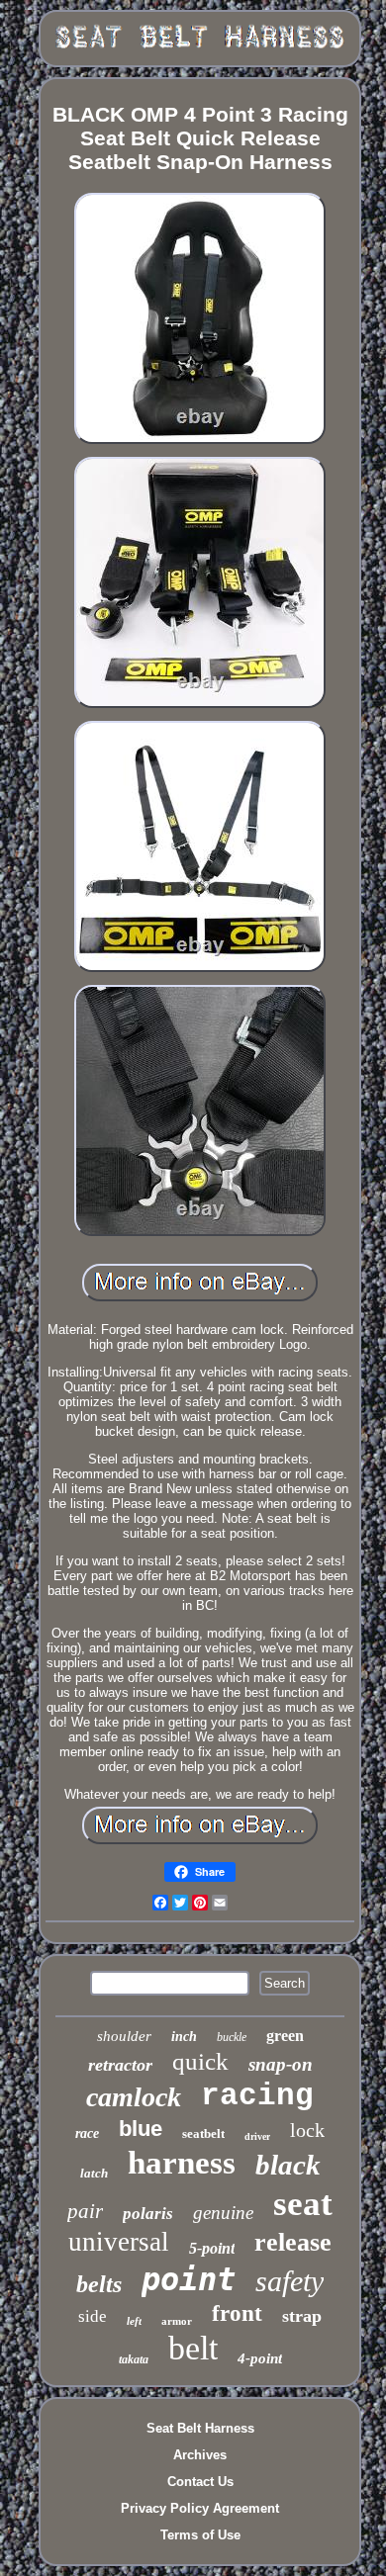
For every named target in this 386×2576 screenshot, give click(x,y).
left (134, 2321)
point (189, 2279)
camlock (134, 2097)
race (87, 2133)
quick (200, 2061)
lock (307, 2130)
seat (303, 2204)
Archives (200, 2455)
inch (184, 2037)
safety (289, 2281)
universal (119, 2242)
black (288, 2165)
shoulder (124, 2036)
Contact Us (200, 2482)
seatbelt (203, 2133)
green (285, 2036)
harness (182, 2163)
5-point (212, 2248)
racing (257, 2096)
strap (302, 2316)
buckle (232, 2037)
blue (141, 2129)
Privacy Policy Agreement (200, 2508)
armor (177, 2321)
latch (94, 2173)
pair (85, 2211)
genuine (223, 2213)
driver (257, 2136)
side (93, 2316)
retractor (120, 2065)
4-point (260, 2358)
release (293, 2242)
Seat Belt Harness (200, 2428)
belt (193, 2348)
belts (99, 2284)
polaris (148, 2214)
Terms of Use (200, 2535)
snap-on (281, 2064)
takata (134, 2359)
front (237, 2313)
